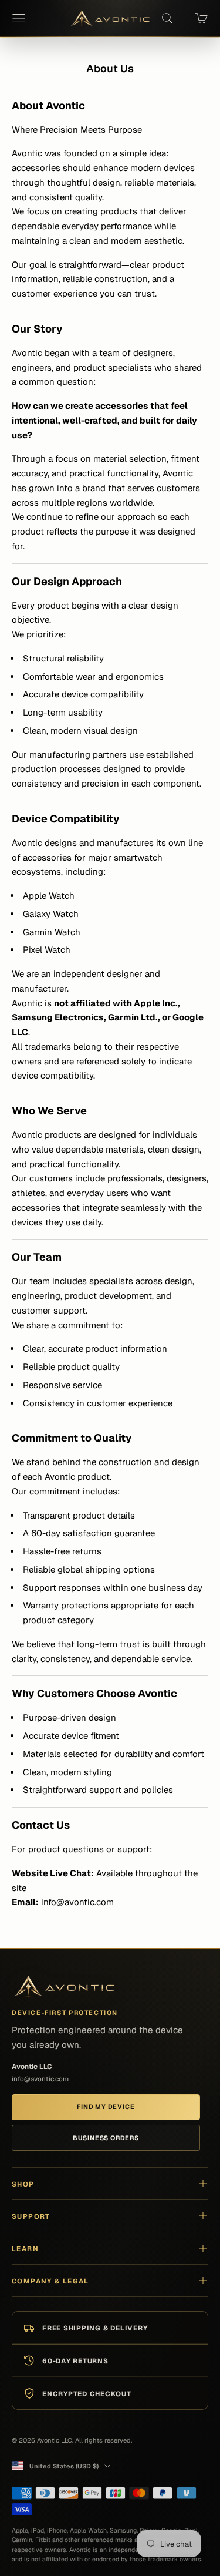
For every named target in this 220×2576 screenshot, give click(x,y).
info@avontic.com (40, 2079)
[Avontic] (65, 1986)
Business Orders (106, 2138)
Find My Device (106, 2107)
